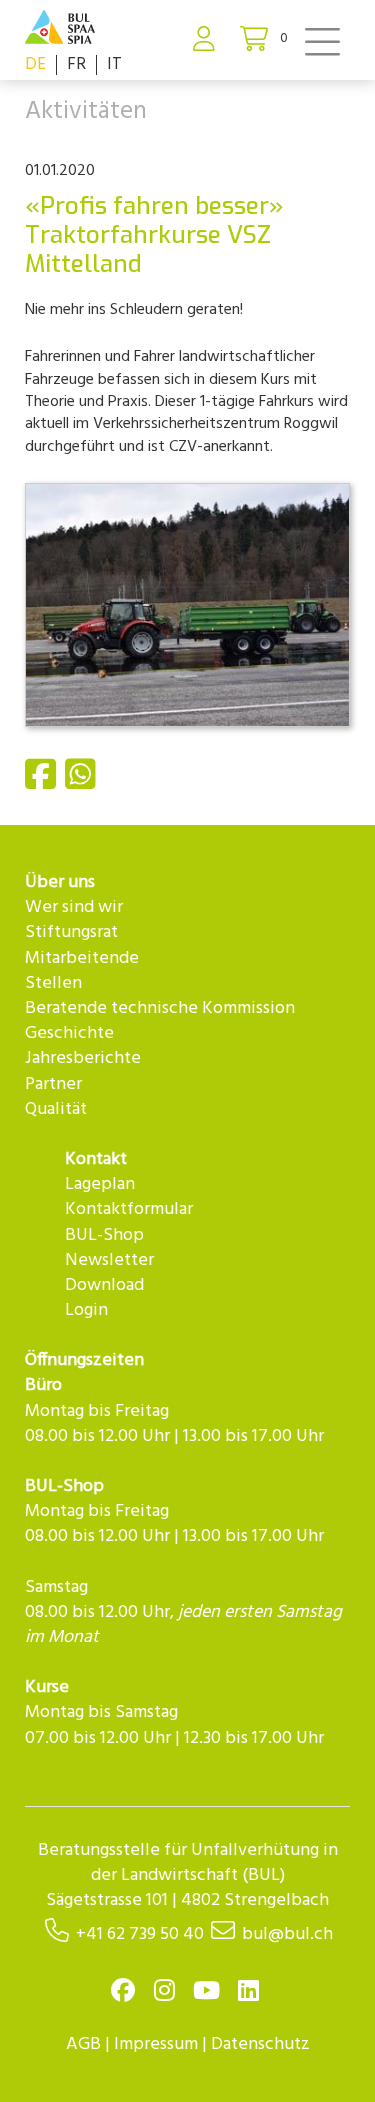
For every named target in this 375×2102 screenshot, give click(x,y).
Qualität (56, 1109)
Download (104, 1285)
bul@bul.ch (287, 1934)
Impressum (156, 2044)
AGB (83, 2044)
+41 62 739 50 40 (140, 1934)
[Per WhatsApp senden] (83, 783)
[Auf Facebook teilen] (43, 783)
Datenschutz (260, 2044)
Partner (53, 1084)
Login (86, 1310)
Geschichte (69, 1033)
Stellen (53, 983)
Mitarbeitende (82, 958)
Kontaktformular (129, 1209)
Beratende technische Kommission (160, 1008)
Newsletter (109, 1260)
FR (76, 64)
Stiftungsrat (71, 932)
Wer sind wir (74, 907)
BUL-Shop (104, 1235)
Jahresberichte (83, 1058)
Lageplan (100, 1184)
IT (114, 64)
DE (35, 64)
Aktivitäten (86, 112)
